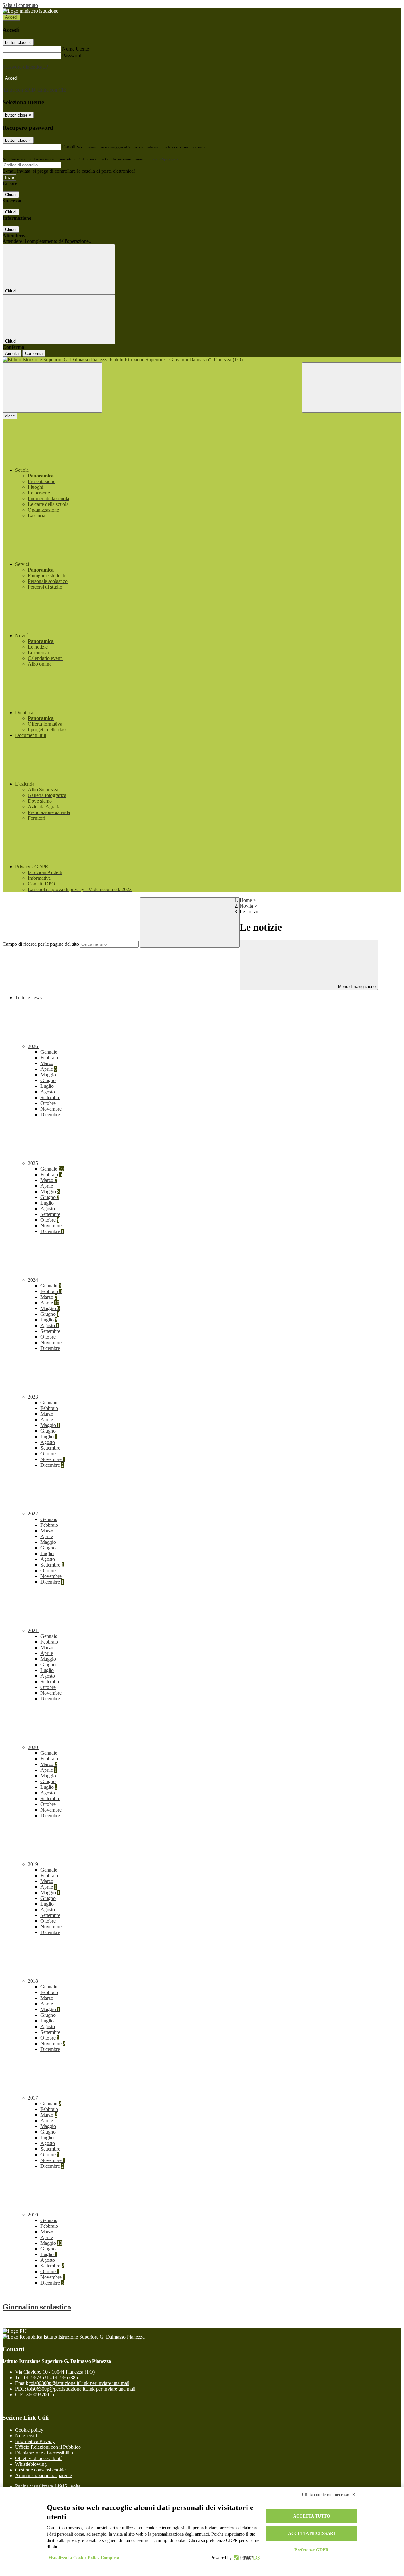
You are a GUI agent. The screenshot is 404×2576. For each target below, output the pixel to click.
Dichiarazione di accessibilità (44, 2453)
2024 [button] (33, 1280)
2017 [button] (33, 2098)
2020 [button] (33, 1747)
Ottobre (48, 1103)
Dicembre (50, 1114)
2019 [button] (33, 1864)
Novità (246, 906)
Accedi (11, 17)
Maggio (48, 1075)
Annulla (12, 353)
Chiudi (11, 195)
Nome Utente (76, 49)
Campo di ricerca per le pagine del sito (41, 944)
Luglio (47, 1086)
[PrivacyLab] (246, 2558)
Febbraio (49, 1058)
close (10, 416)
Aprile (49, 1069)
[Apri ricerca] (352, 388)
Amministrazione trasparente (44, 2475)
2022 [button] (33, 1514)
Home (246, 900)
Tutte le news (28, 998)
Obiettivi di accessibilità (39, 2458)
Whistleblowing (31, 2464)
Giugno (48, 1080)
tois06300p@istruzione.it (79, 2383)
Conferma (34, 353)
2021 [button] (33, 1630)
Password (72, 55)
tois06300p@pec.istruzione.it (81, 2389)
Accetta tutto (312, 2516)
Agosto (48, 1092)
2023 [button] (33, 1397)
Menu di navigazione (356, 987)
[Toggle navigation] (52, 388)
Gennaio (49, 1052)
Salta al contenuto (20, 5)
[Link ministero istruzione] (30, 11)
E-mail (69, 147)
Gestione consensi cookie (40, 2470)
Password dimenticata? (25, 67)
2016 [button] (33, 2215)
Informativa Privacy (35, 2441)
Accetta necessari (312, 2534)
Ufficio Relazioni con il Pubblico (48, 2447)
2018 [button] (33, 1981)
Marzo (47, 1063)
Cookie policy (29, 2430)
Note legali (26, 2436)
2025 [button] (33, 1163)
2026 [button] (33, 1046)
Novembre (51, 1109)
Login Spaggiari (164, 159)
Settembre (50, 1097)
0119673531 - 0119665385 (51, 2378)
